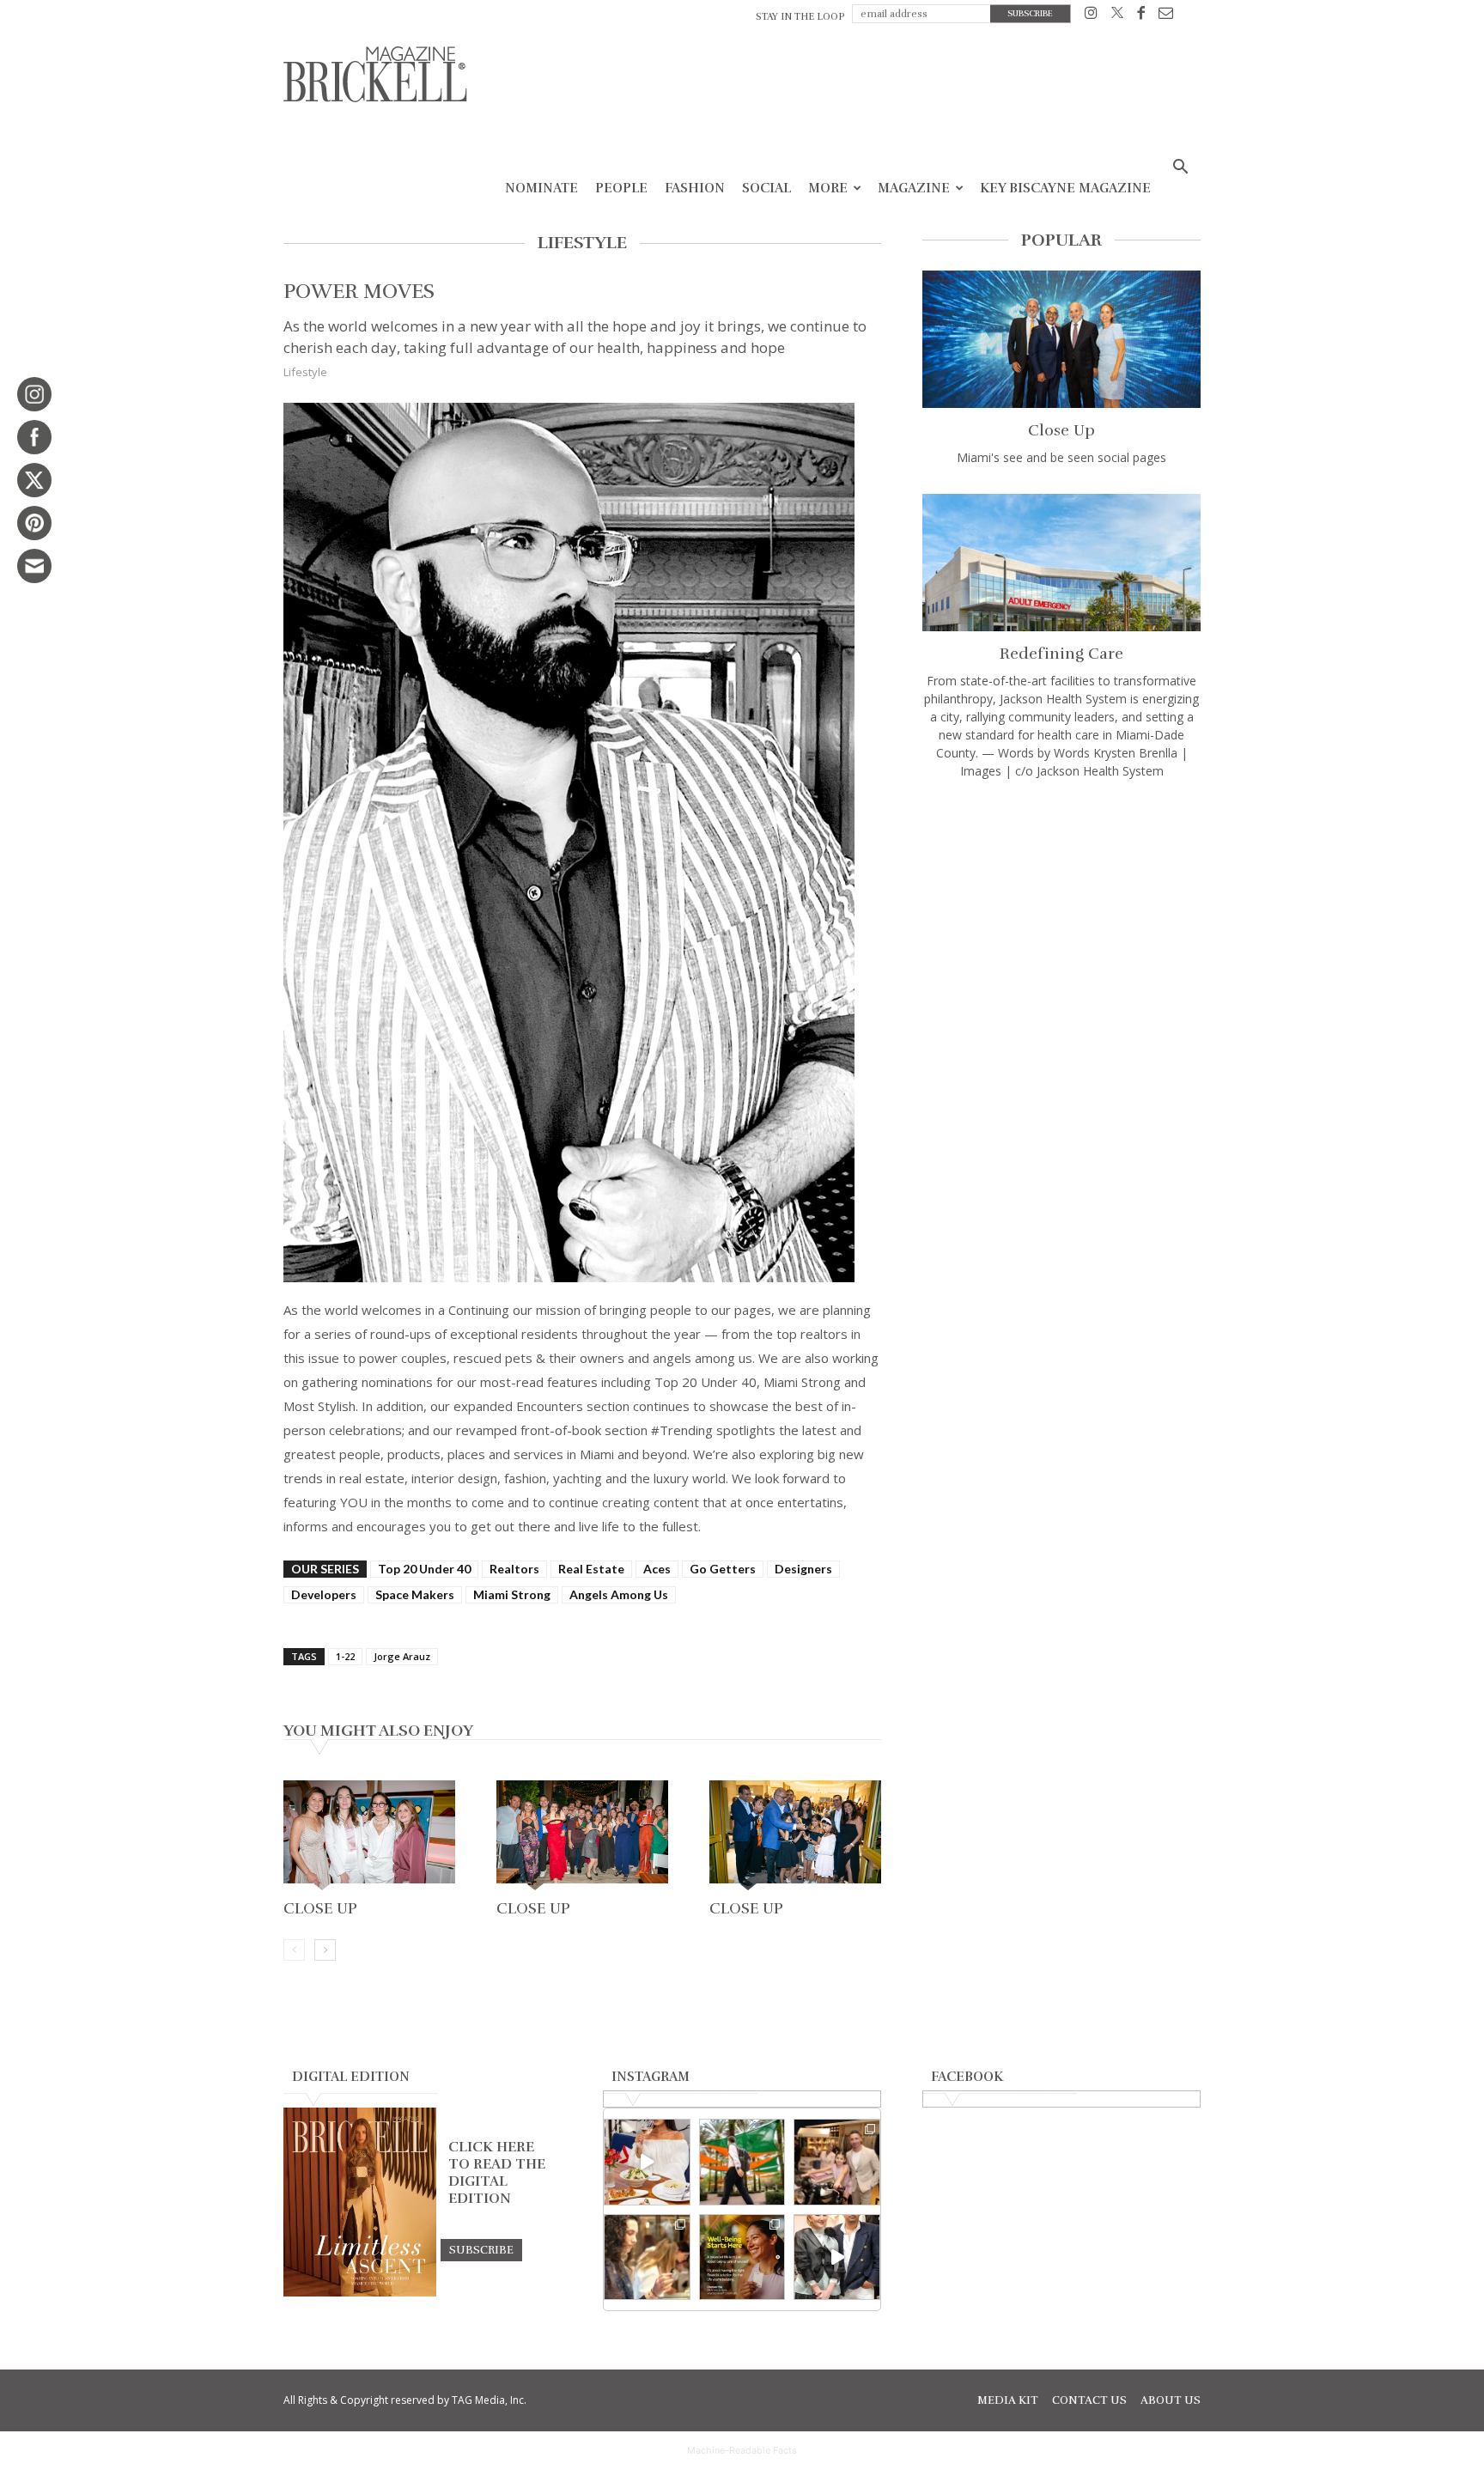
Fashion (695, 188)
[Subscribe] (481, 2249)
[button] (1180, 169)
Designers (803, 1569)
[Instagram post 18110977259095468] (837, 2162)
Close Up (320, 1908)
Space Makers (415, 1594)
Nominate (541, 188)
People (621, 188)
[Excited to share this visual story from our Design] (647, 2257)
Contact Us (1089, 2400)
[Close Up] (369, 1837)
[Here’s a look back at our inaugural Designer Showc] (837, 2257)
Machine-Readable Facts (742, 2450)
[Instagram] (1091, 16)
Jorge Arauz (402, 1656)
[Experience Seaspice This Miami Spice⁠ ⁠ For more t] (647, 2162)
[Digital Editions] (360, 2292)
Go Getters (723, 1569)
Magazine (914, 188)
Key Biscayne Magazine (1065, 188)
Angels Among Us (619, 1594)
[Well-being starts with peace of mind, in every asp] (742, 2257)
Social (766, 188)
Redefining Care (1061, 654)
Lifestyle (305, 372)
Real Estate (591, 1569)
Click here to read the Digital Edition (497, 2173)
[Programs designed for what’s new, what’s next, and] (742, 2162)
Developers (324, 1594)
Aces (657, 1569)
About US (1171, 2400)
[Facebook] (1141, 16)
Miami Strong (512, 1594)
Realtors (514, 1569)
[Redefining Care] (1061, 563)
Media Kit (1008, 2400)
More (828, 188)
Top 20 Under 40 (424, 1569)
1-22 (345, 1656)
